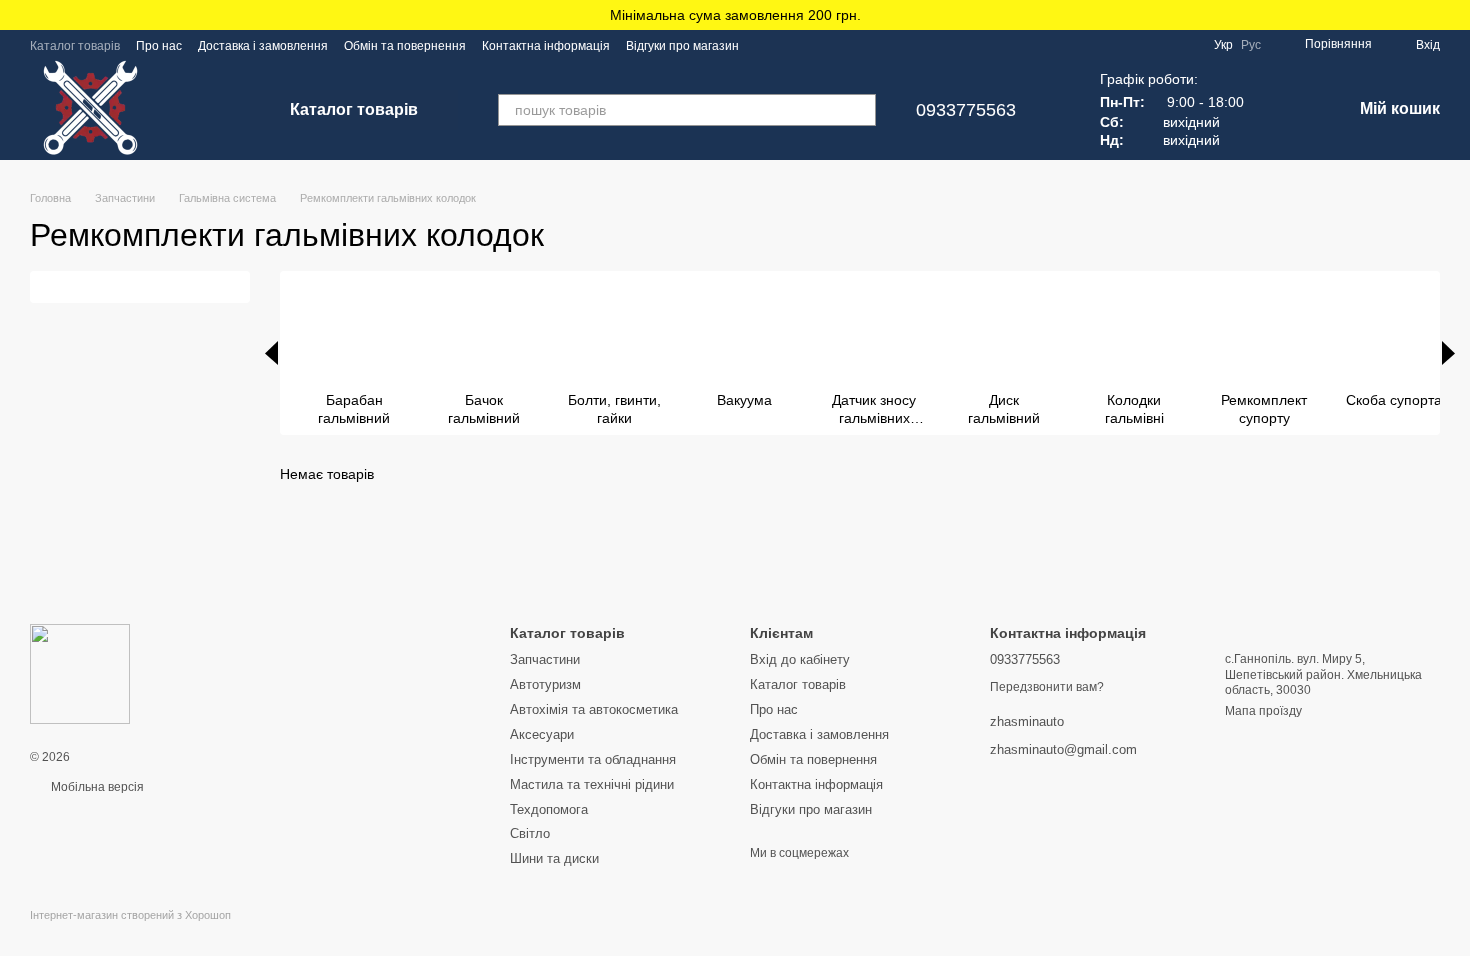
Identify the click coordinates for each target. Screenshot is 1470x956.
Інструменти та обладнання (593, 759)
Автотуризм (545, 684)
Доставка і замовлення (263, 46)
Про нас (159, 46)
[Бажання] (1284, 110)
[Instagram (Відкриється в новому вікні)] (767, 45)
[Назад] (271, 353)
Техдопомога (549, 809)
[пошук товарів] (860, 110)
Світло (530, 833)
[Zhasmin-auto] (80, 673)
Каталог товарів (75, 46)
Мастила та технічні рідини (592, 784)
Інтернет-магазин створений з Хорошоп (130, 915)
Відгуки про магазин (682, 46)
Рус (1251, 45)
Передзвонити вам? (1047, 687)
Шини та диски (554, 858)
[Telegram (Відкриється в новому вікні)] (815, 45)
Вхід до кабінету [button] (800, 659)
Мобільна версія (96, 787)
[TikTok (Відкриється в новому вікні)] (791, 45)
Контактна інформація (546, 46)
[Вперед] (1448, 353)
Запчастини (545, 659)
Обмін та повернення (405, 46)
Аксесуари (542, 734)
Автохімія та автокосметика (594, 709)
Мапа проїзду (1263, 711)
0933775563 (966, 110)
